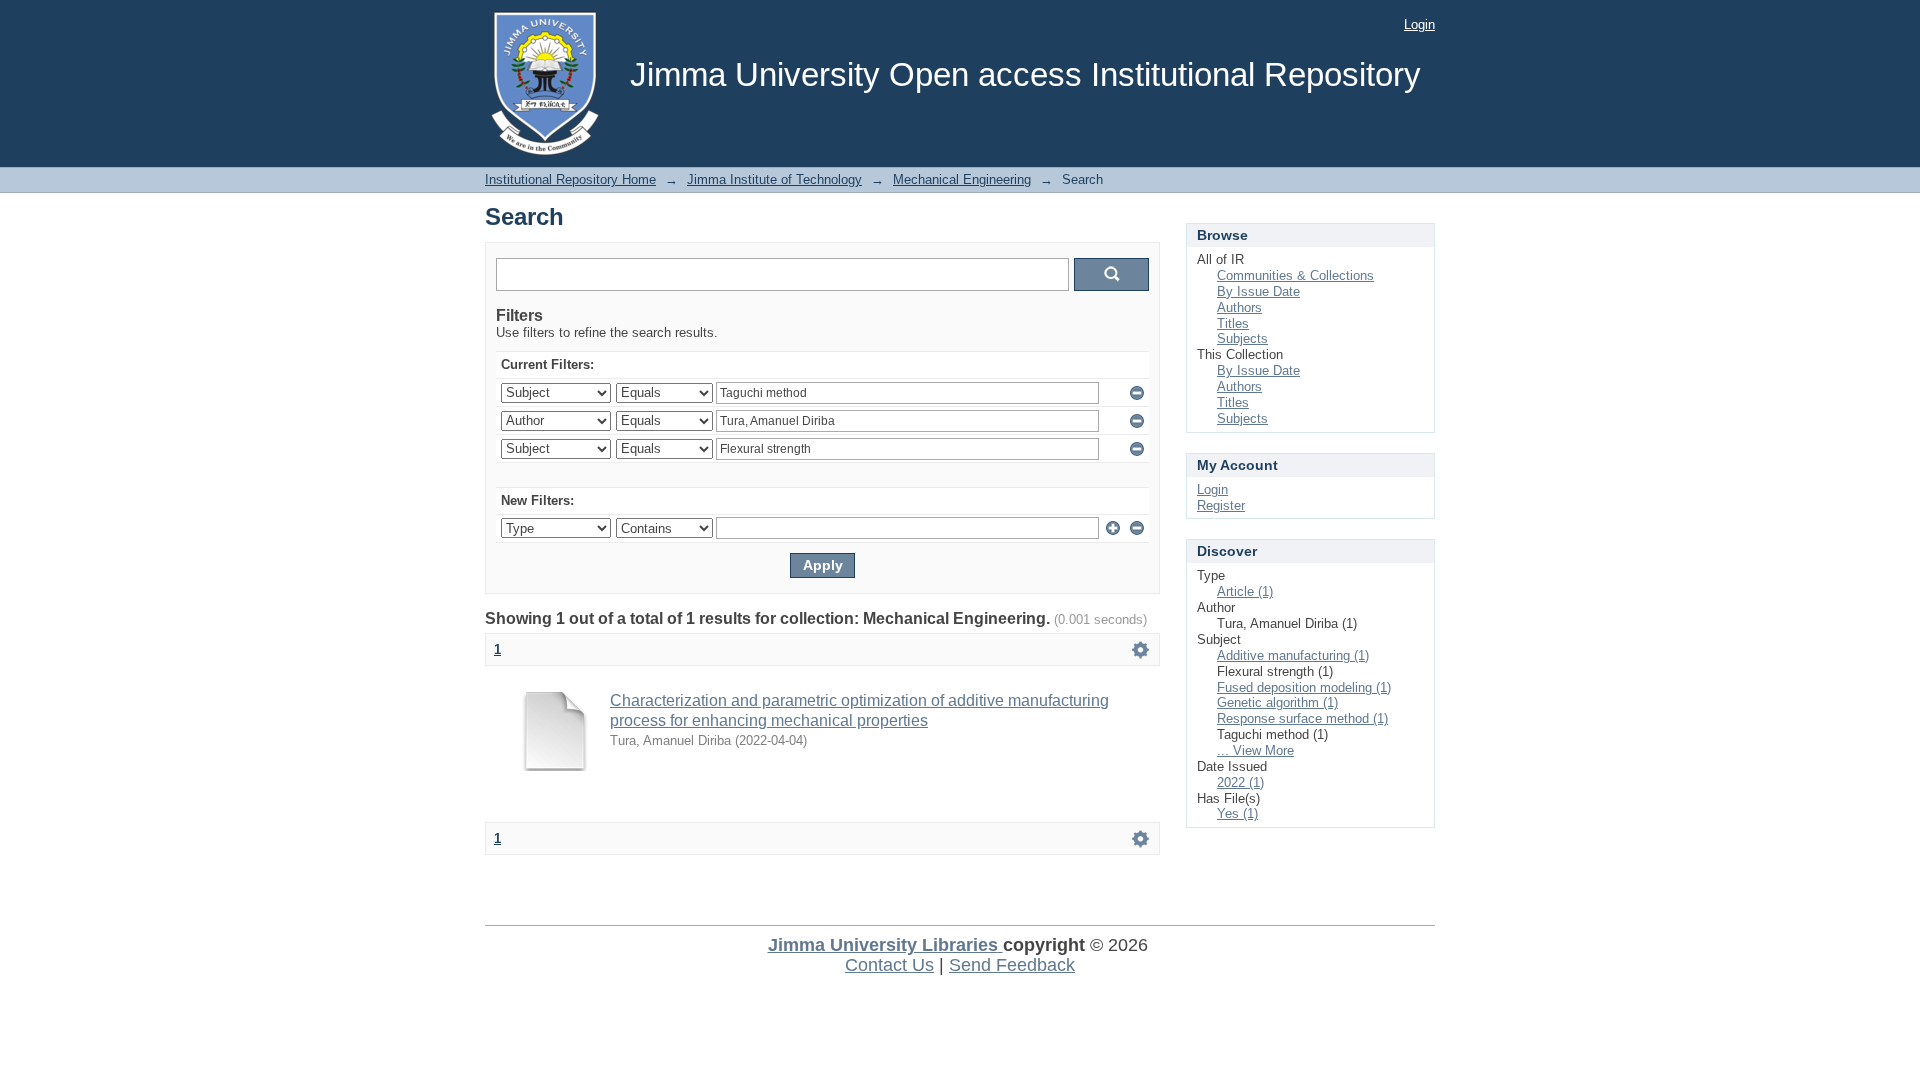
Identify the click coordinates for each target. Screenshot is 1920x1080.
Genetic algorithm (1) (1277, 702)
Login (1419, 24)
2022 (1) (1240, 782)
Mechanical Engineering (962, 179)
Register (1221, 505)
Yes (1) (1237, 813)
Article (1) (1245, 591)
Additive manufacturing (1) (1293, 655)
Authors (1239, 307)
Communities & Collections (1295, 275)
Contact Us (889, 965)
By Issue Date (1258, 291)
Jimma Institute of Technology (774, 179)
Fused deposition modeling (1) (1304, 687)
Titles (1233, 323)
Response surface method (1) (1302, 718)
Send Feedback (1012, 965)
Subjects (1242, 338)
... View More (1255, 750)
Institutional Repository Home (570, 179)
